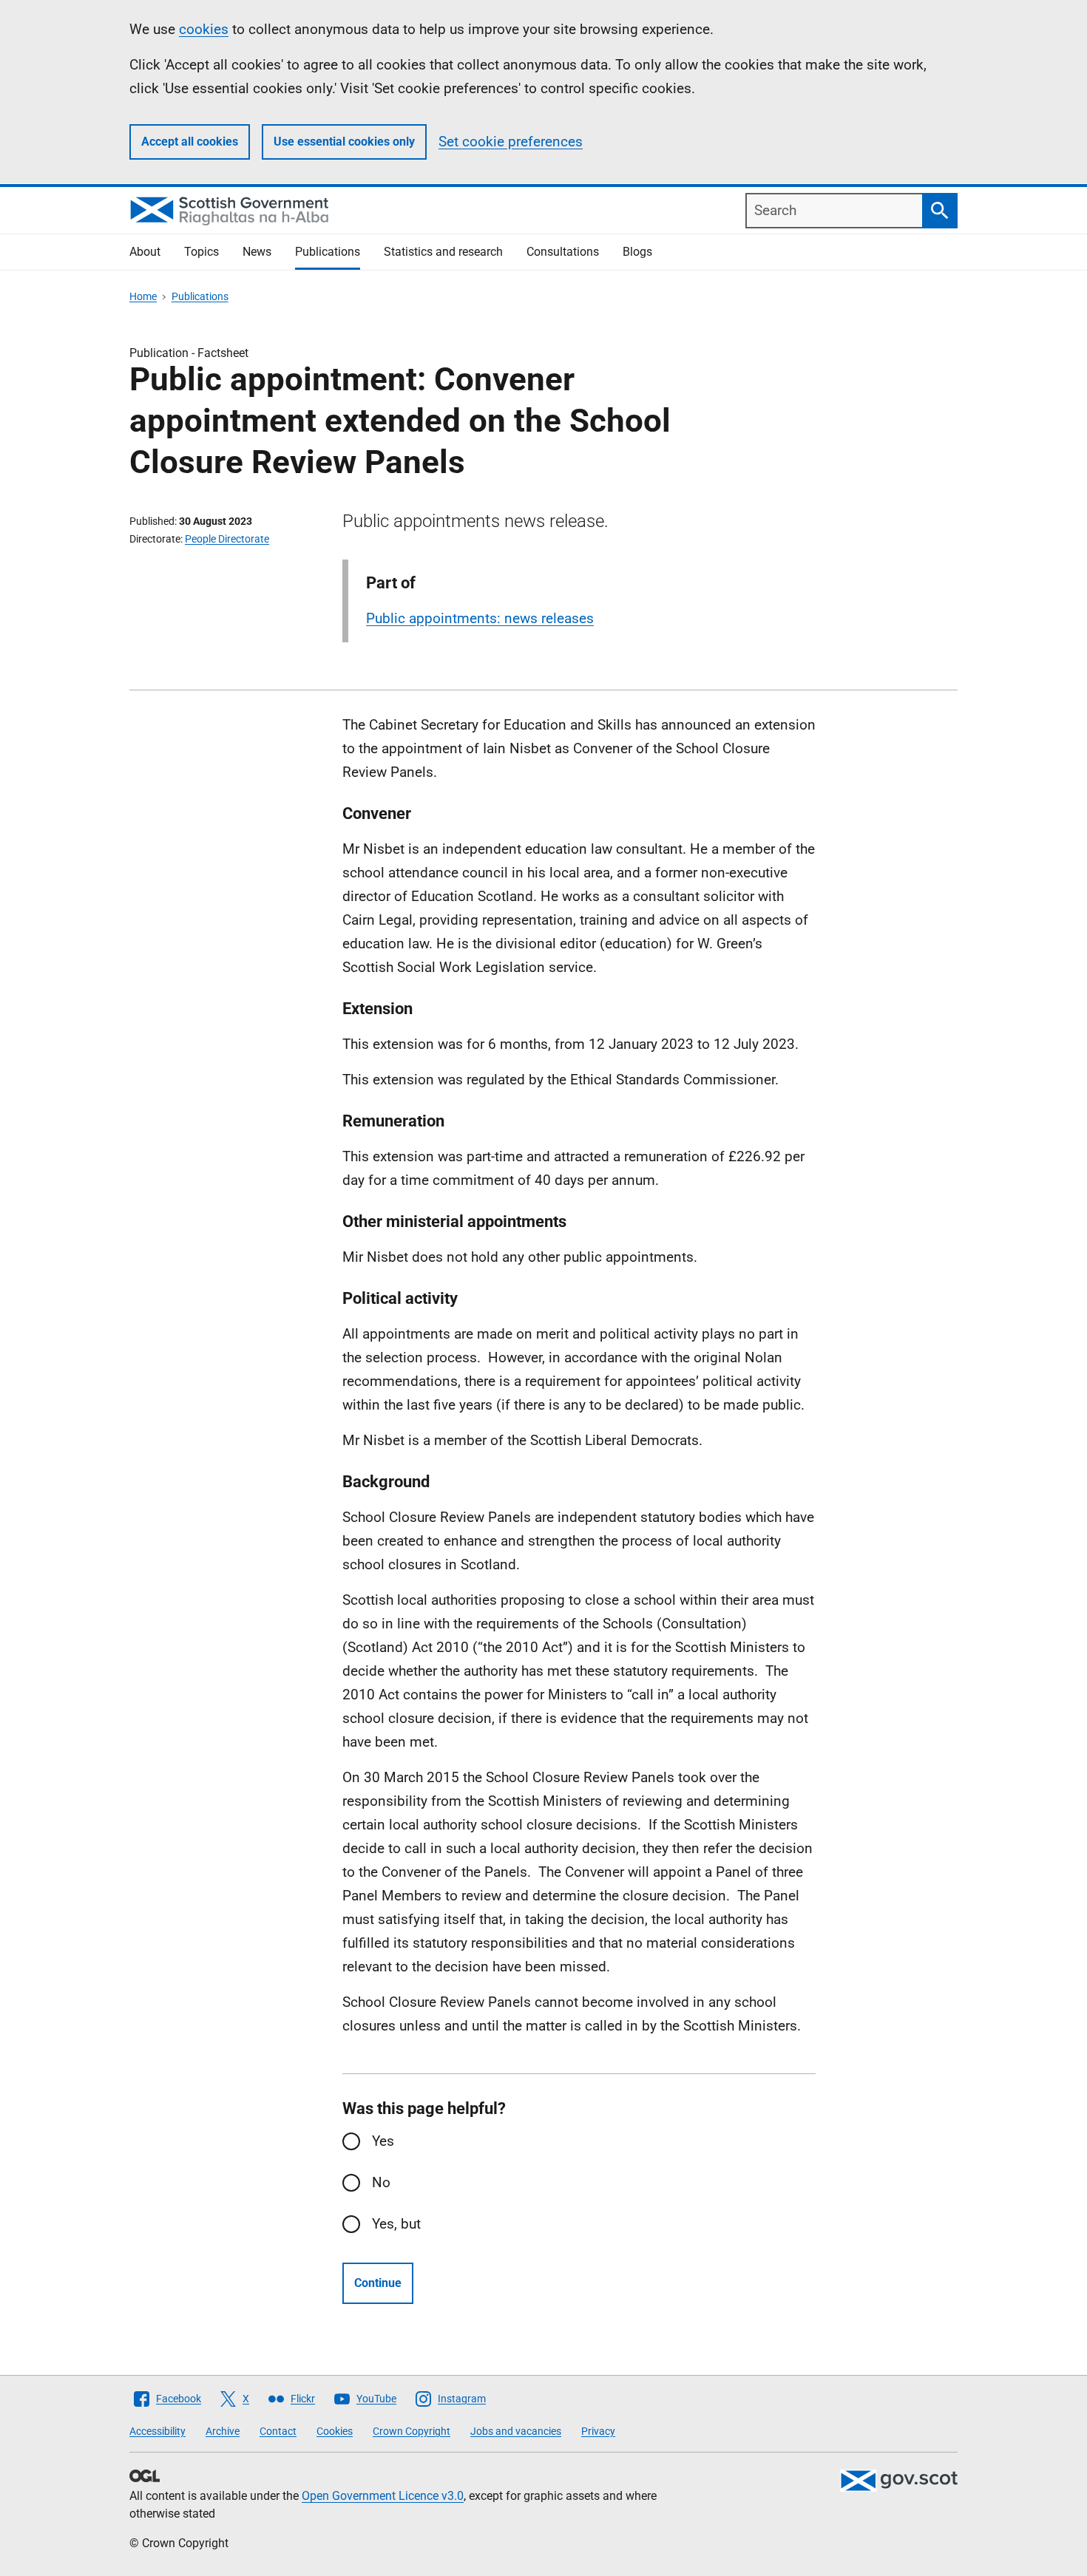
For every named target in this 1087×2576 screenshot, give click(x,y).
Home (143, 296)
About (145, 252)
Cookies (335, 2431)
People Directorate (227, 539)
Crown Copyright (412, 2431)
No (381, 2182)
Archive (223, 2431)
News (257, 252)
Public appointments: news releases (480, 618)
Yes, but (396, 2224)
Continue (378, 2283)
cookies (204, 29)
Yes (383, 2141)
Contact (278, 2431)
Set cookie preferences (511, 142)
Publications (328, 252)
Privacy (598, 2431)
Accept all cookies (190, 142)
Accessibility (158, 2431)
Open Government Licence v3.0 (383, 2496)
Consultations (563, 252)
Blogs (637, 252)
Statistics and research (443, 252)
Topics (202, 252)
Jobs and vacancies (516, 2431)
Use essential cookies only (344, 142)
